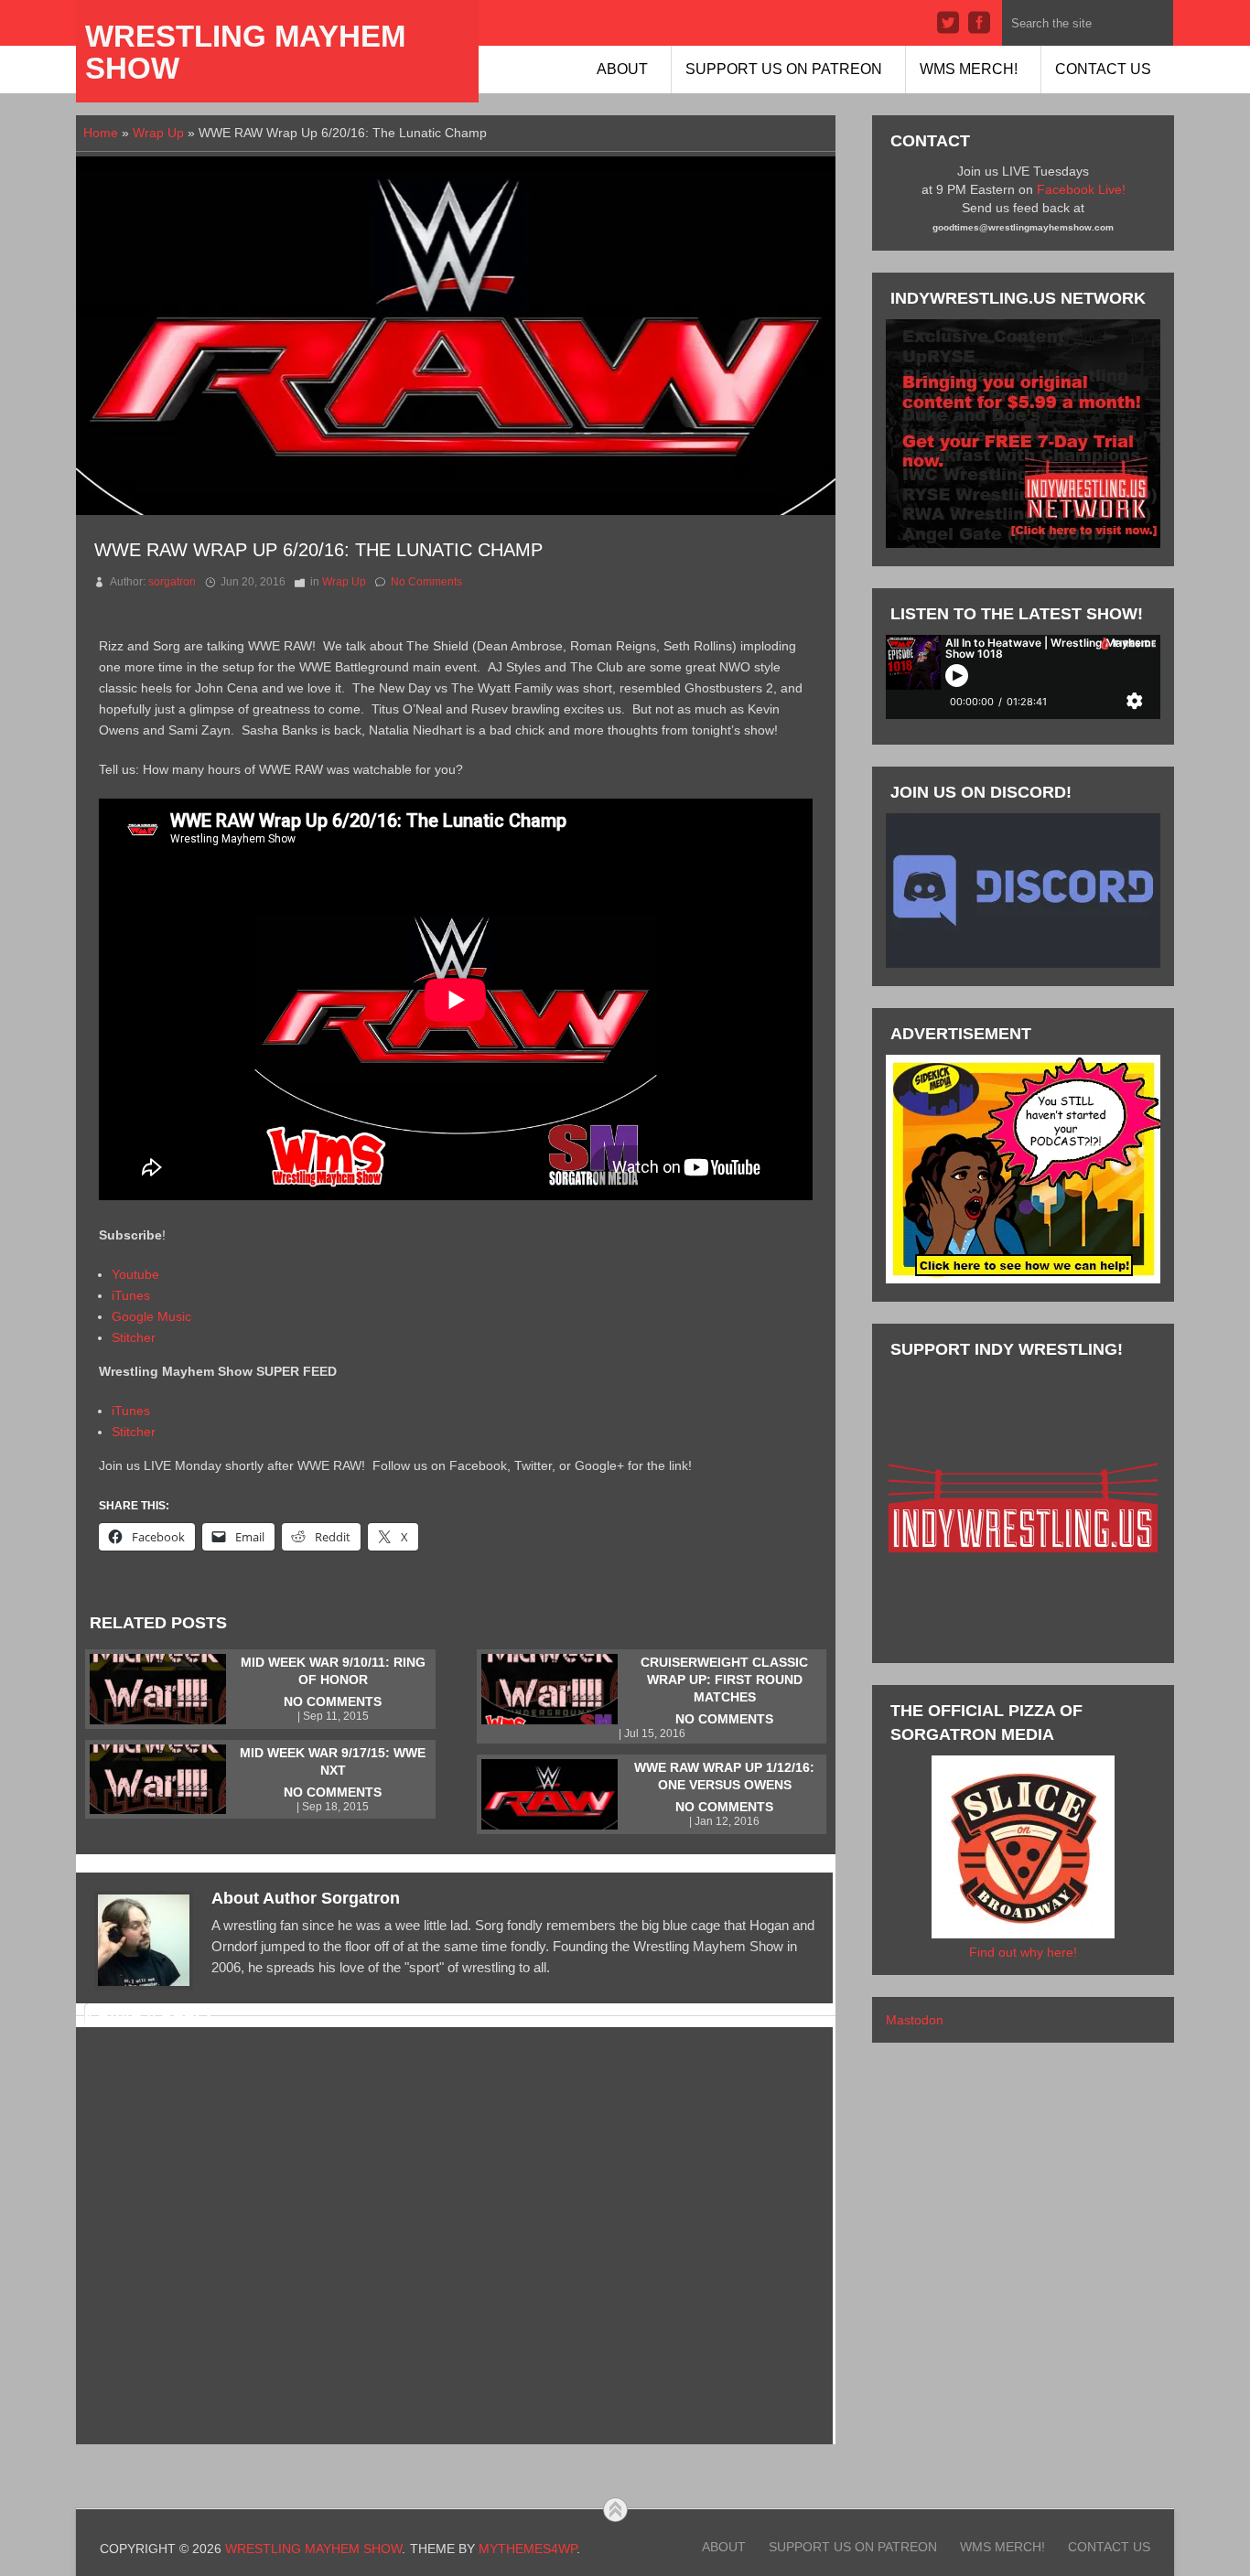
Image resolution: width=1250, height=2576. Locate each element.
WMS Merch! (969, 69)
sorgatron (172, 582)
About (622, 69)
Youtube (135, 1274)
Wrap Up (158, 133)
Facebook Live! (1081, 189)
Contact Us (1103, 69)
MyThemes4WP (528, 2549)
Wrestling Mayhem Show (245, 52)
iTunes (131, 1295)
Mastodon (915, 2020)
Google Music (151, 1316)
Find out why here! (1023, 1952)
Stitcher (134, 1337)
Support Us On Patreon (784, 69)
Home (101, 133)
